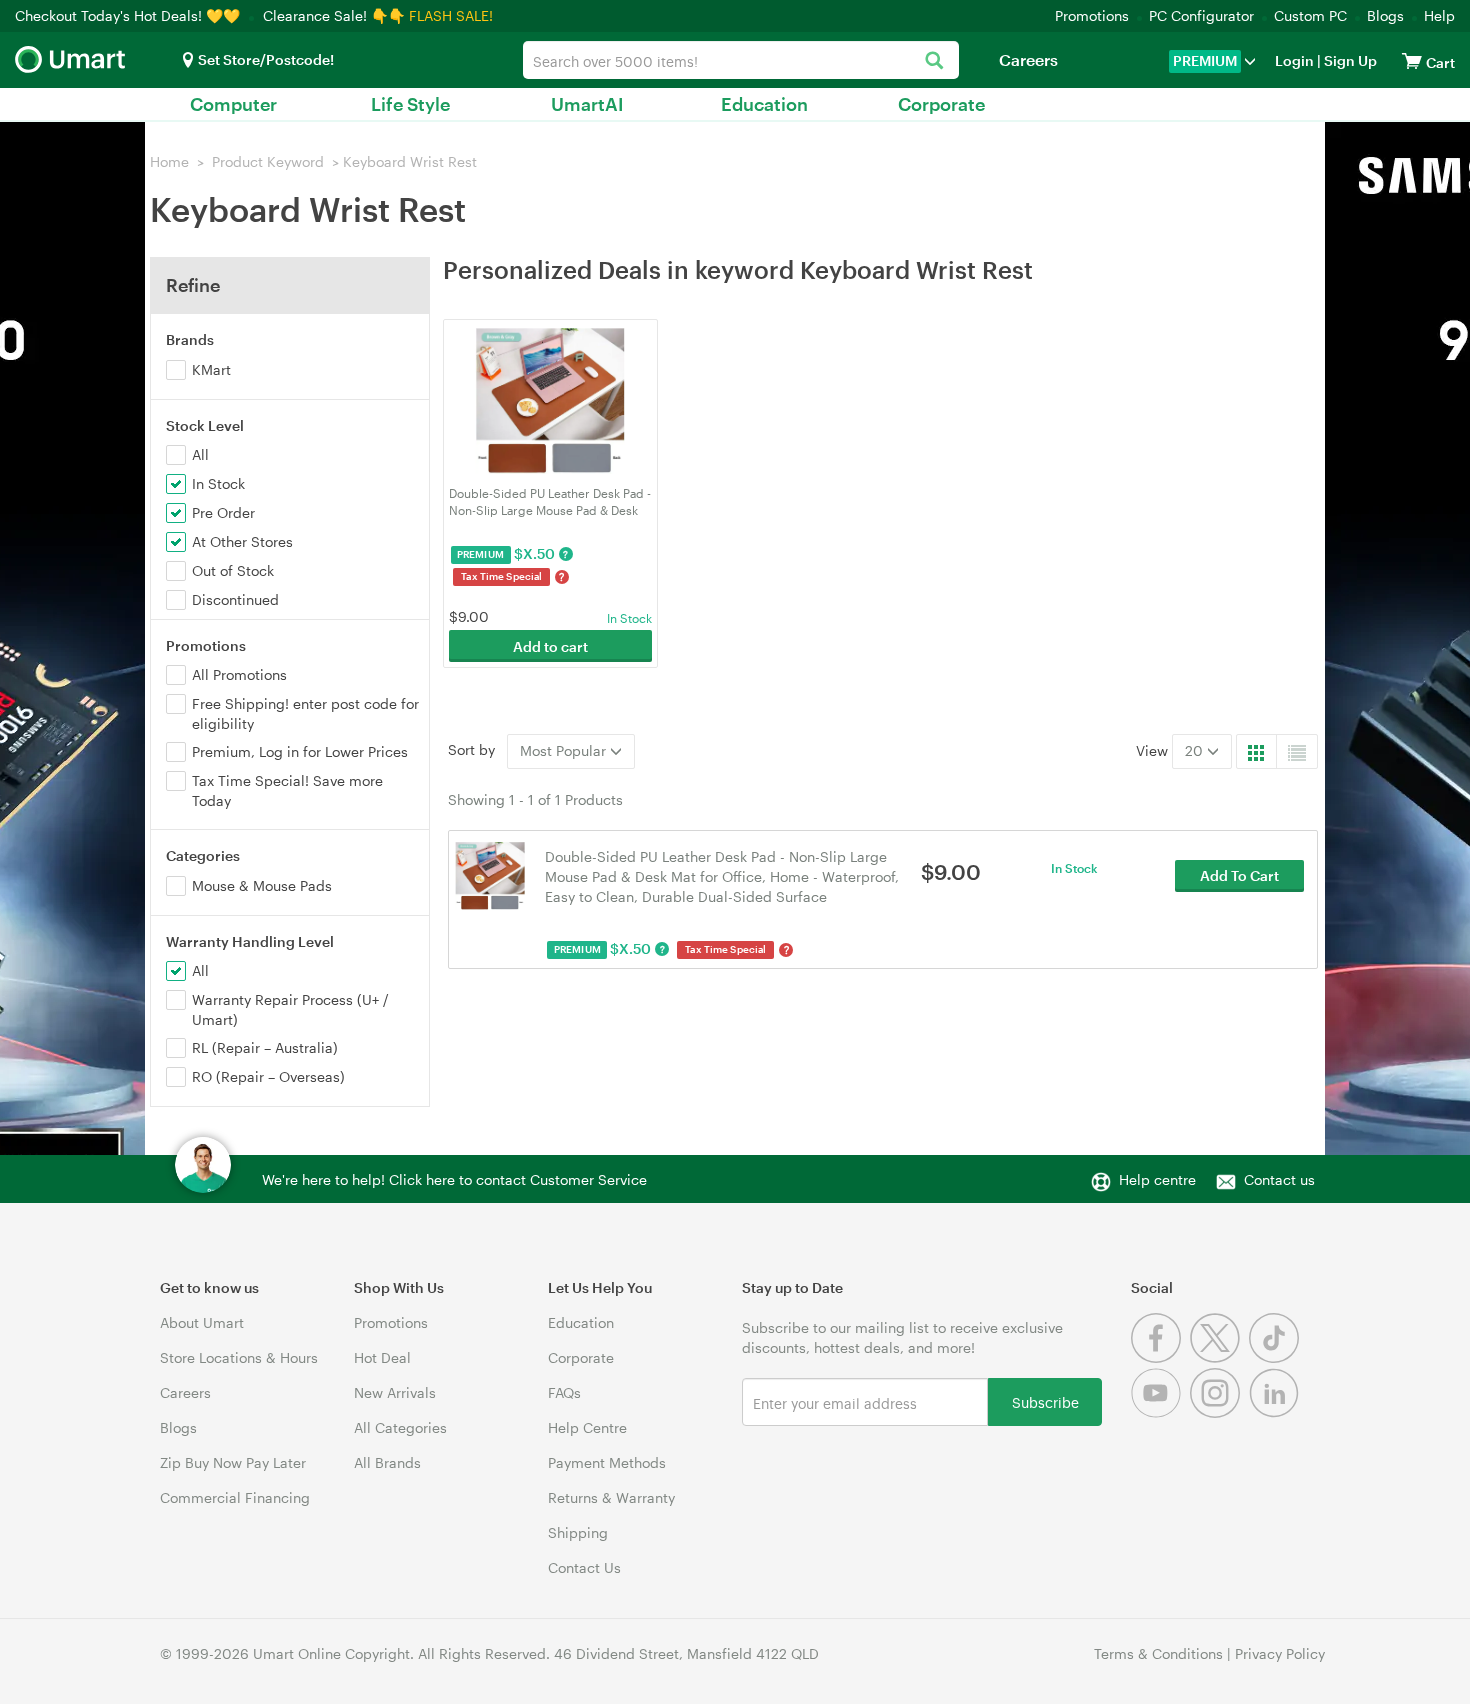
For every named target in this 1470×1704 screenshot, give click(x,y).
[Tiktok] (1276, 1357)
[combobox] (741, 60)
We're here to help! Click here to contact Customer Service (454, 1179)
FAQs (564, 1392)
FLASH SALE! (451, 15)
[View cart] (1412, 60)
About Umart (202, 1322)
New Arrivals (395, 1392)
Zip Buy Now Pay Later (233, 1462)
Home (169, 161)
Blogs (1385, 15)
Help (1439, 15)
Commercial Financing (235, 1497)
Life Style (410, 104)
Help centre (1157, 1179)
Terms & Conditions (1158, 1653)
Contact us (1279, 1179)
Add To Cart (1239, 875)
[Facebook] (1160, 1357)
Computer (233, 104)
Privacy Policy (1280, 1653)
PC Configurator (1201, 15)
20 (1196, 750)
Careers (1028, 59)
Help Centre (587, 1427)
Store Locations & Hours (239, 1357)
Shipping (578, 1532)
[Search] (933, 61)
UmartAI (587, 104)
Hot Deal (382, 1357)
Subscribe (1045, 1401)
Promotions (1092, 15)
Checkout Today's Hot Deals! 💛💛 (129, 15)
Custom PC (1310, 15)
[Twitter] (1219, 1357)
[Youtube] (1160, 1412)
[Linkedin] (1276, 1412)
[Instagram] (1219, 1412)
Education (764, 104)
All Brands (387, 1462)
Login (1294, 60)
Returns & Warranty (611, 1497)
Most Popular (565, 750)
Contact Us (584, 1567)
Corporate (941, 104)
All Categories (400, 1427)
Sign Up (1349, 60)
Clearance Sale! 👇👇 (334, 15)
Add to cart (550, 646)
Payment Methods (607, 1462)
